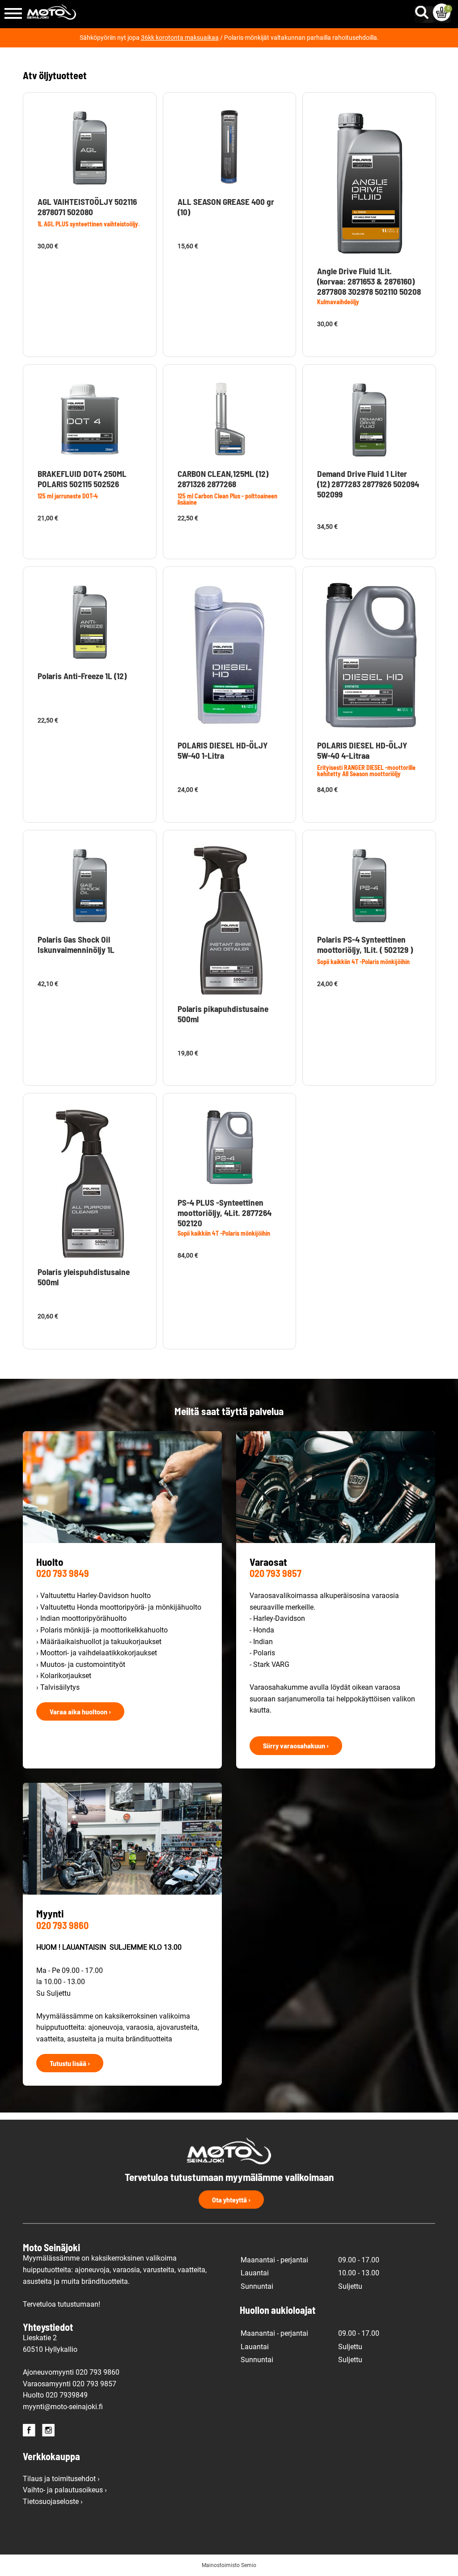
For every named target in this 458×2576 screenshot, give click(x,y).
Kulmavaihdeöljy (338, 302)
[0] (442, 12)
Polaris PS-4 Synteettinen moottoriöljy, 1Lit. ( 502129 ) (365, 944)
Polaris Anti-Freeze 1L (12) (82, 676)
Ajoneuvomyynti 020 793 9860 (71, 2372)
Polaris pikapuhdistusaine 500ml (223, 1014)
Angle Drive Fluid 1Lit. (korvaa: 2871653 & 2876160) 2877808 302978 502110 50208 (369, 281)
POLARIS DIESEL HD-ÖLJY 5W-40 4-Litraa (362, 750)
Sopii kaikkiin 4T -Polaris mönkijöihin (363, 962)
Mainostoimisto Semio (229, 2565)
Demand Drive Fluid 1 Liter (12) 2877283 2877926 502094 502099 (368, 484)
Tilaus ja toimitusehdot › (61, 2479)
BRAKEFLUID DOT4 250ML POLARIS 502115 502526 (82, 479)
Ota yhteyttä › (231, 2200)
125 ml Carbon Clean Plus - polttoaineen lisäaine (227, 499)
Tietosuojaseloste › (53, 2502)
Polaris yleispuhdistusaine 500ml (84, 1277)
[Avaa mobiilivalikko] (13, 14)
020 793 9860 (62, 1925)
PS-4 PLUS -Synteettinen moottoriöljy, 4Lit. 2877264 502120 (225, 1213)
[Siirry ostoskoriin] (442, 12)
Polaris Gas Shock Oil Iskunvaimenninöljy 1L (76, 944)
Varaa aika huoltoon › (80, 1711)
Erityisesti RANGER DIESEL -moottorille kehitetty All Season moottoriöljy (366, 771)
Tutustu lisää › (70, 2063)
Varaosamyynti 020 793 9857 (70, 2384)
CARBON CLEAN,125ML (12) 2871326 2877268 (223, 479)
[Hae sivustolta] (424, 10)
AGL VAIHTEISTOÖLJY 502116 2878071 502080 (87, 207)
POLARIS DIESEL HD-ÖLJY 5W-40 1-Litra (223, 750)
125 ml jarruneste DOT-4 (68, 496)
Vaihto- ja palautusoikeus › (65, 2490)
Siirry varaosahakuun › (296, 1745)
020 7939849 (67, 2395)
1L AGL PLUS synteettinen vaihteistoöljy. (89, 224)
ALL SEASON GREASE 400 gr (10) (226, 207)
